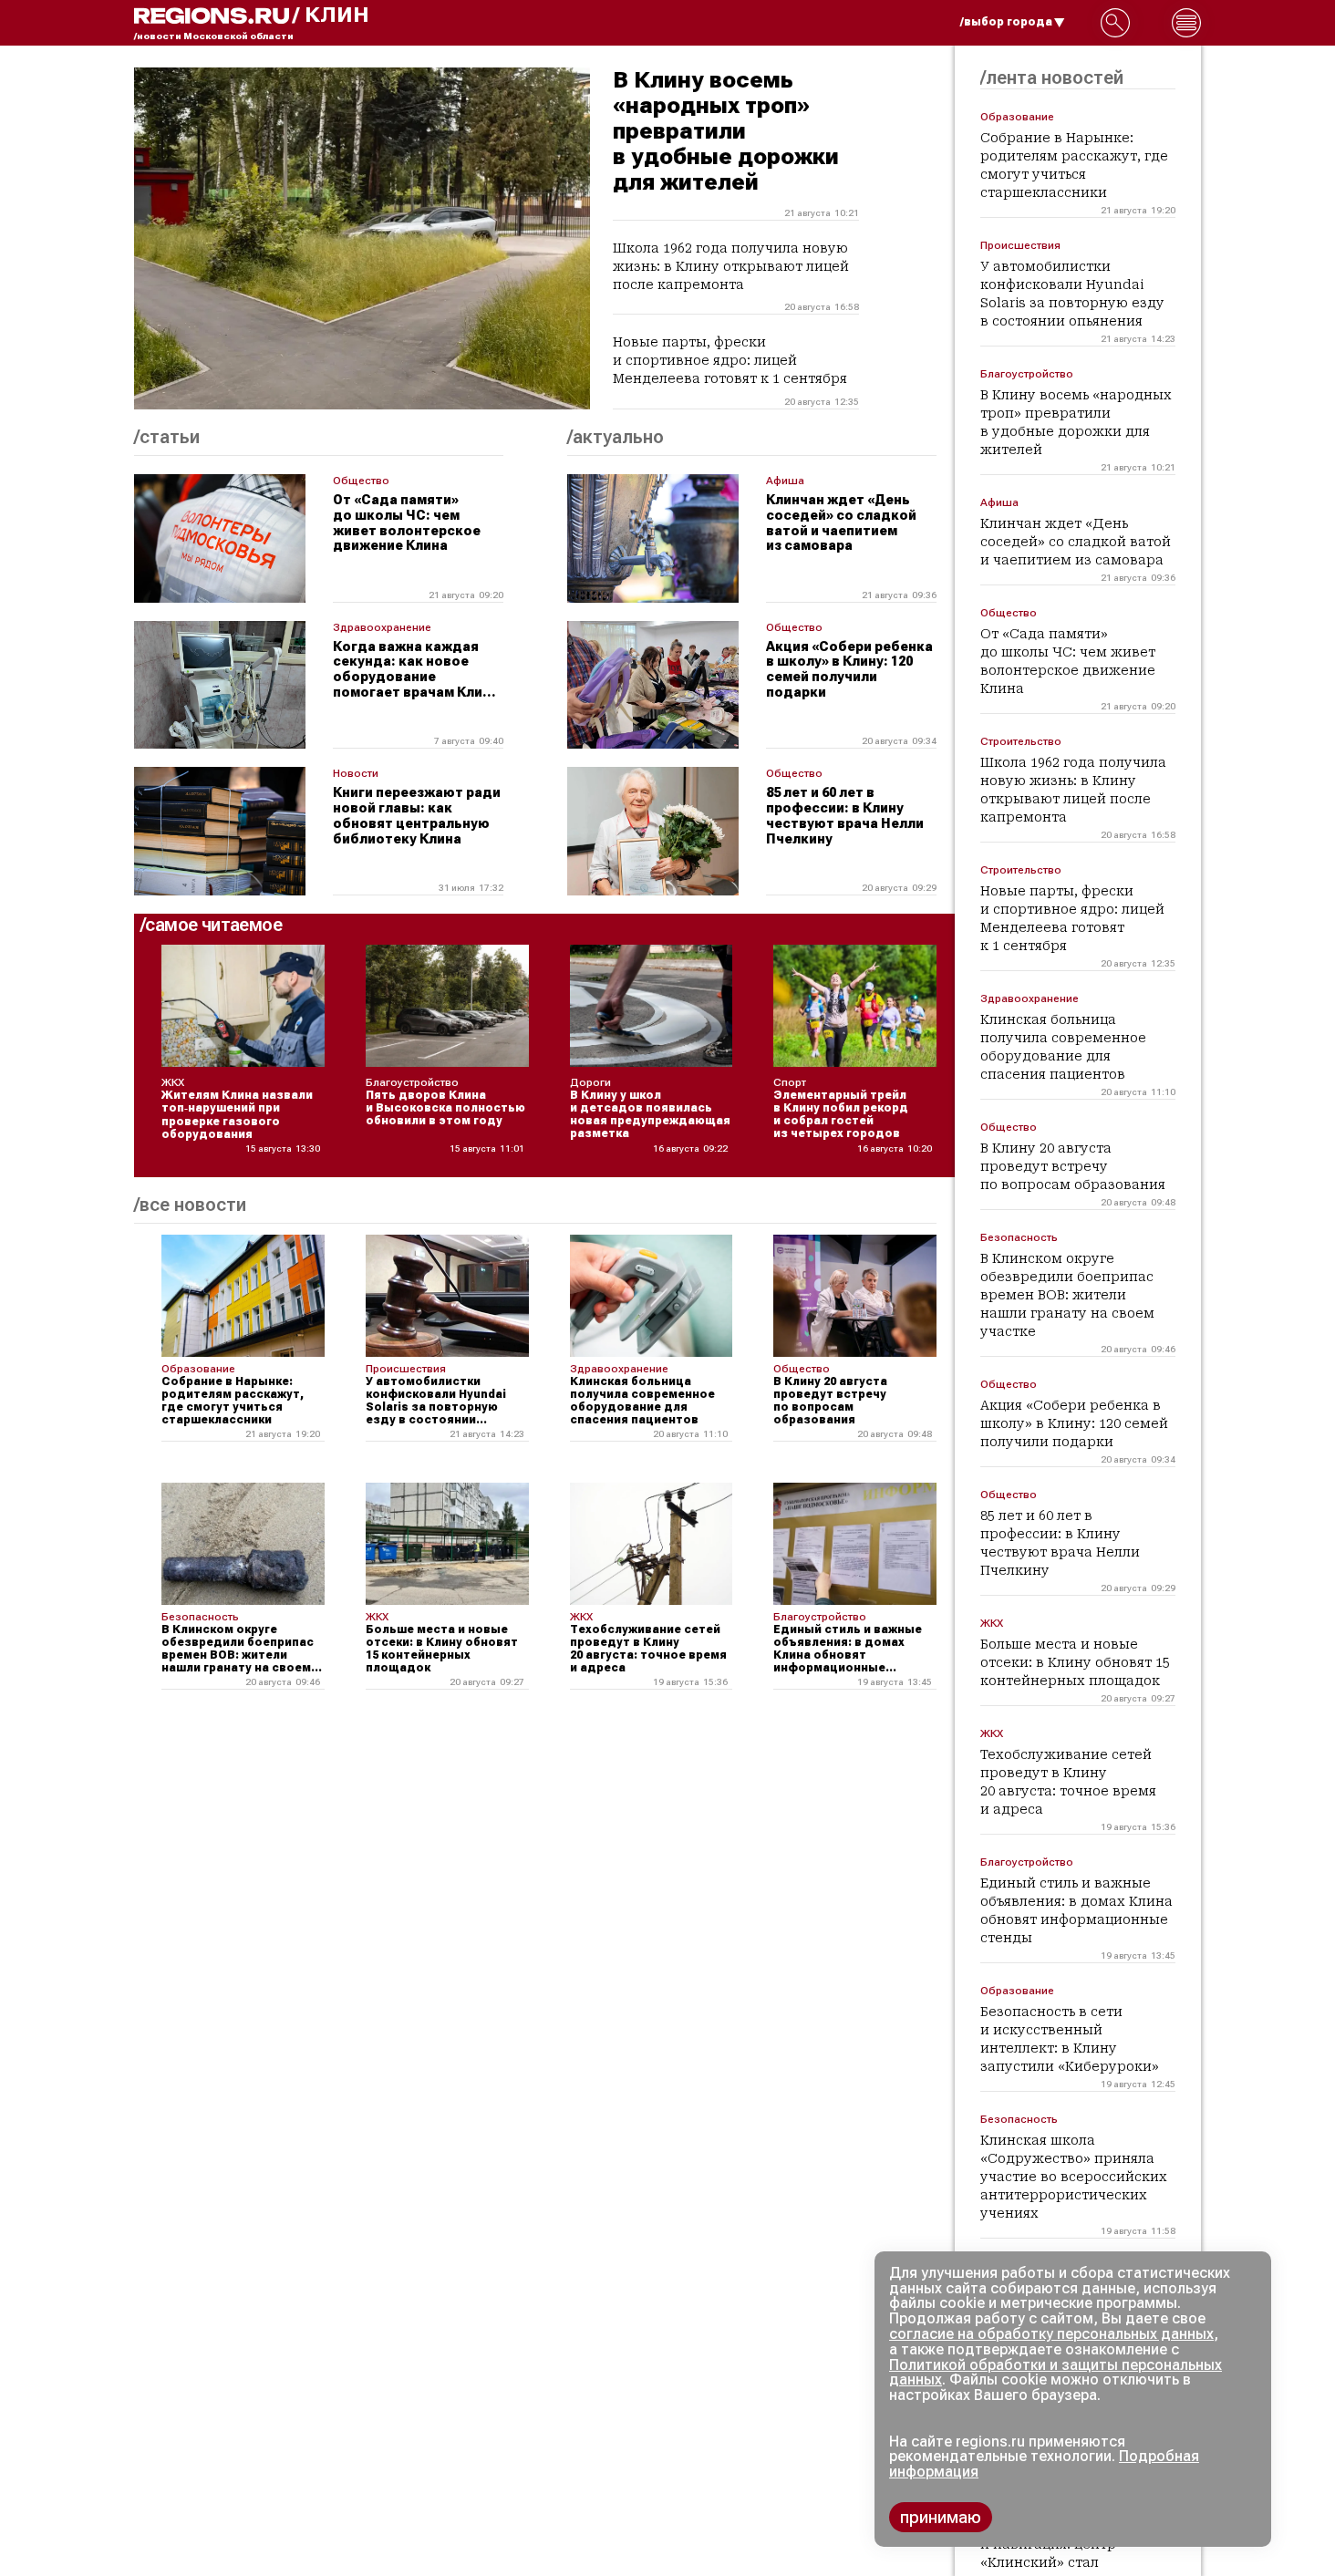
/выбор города (1006, 22)
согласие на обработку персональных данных (1051, 2334)
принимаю (941, 2517)
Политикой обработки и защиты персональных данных (1056, 2373)
